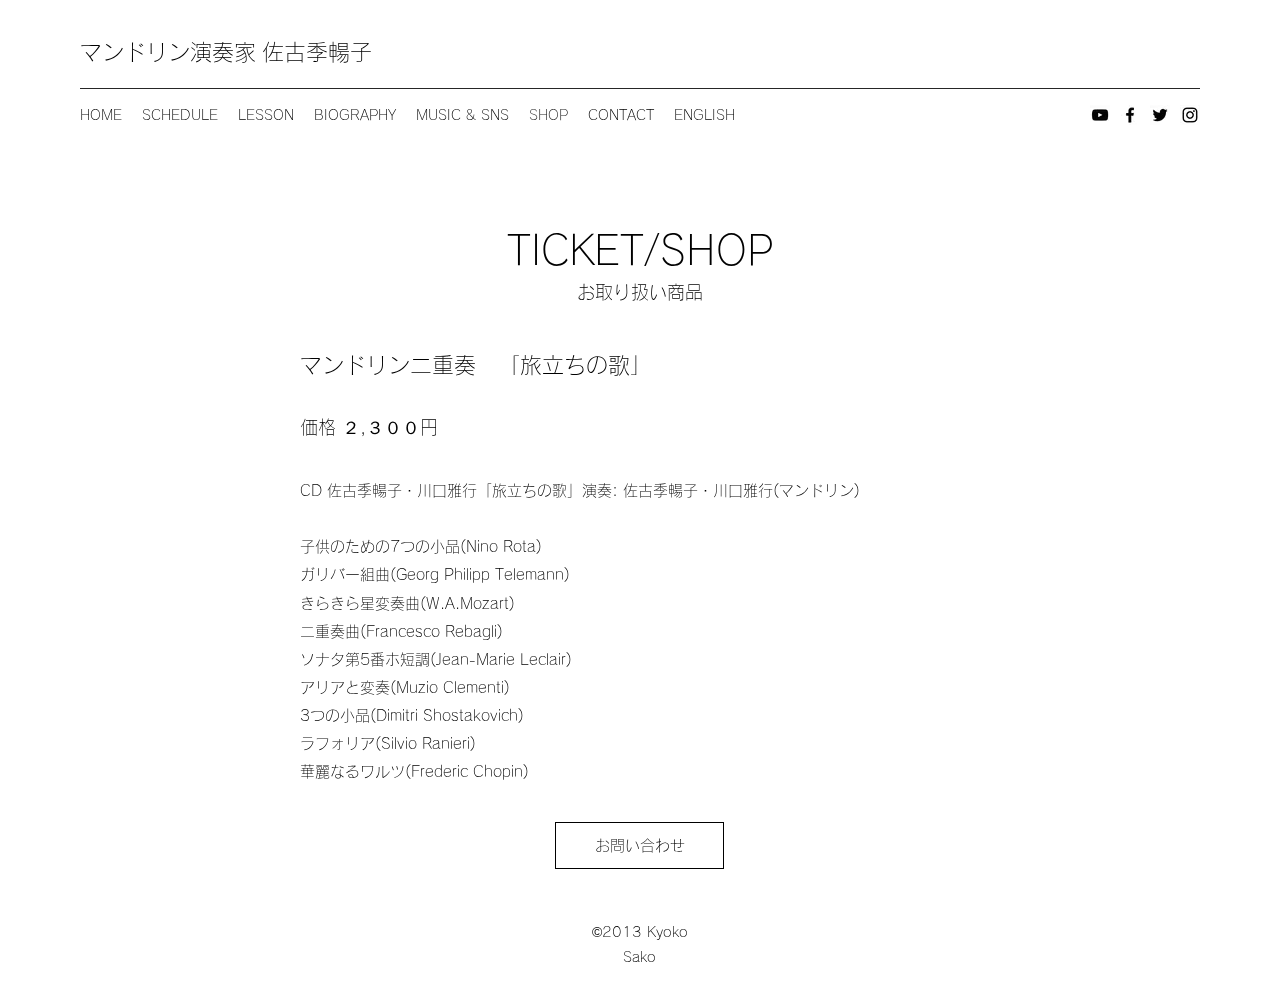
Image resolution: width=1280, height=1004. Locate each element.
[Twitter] (1160, 115)
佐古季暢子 (317, 52)
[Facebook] (1130, 115)
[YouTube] (1100, 115)
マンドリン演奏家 (171, 52)
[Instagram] (1190, 115)
